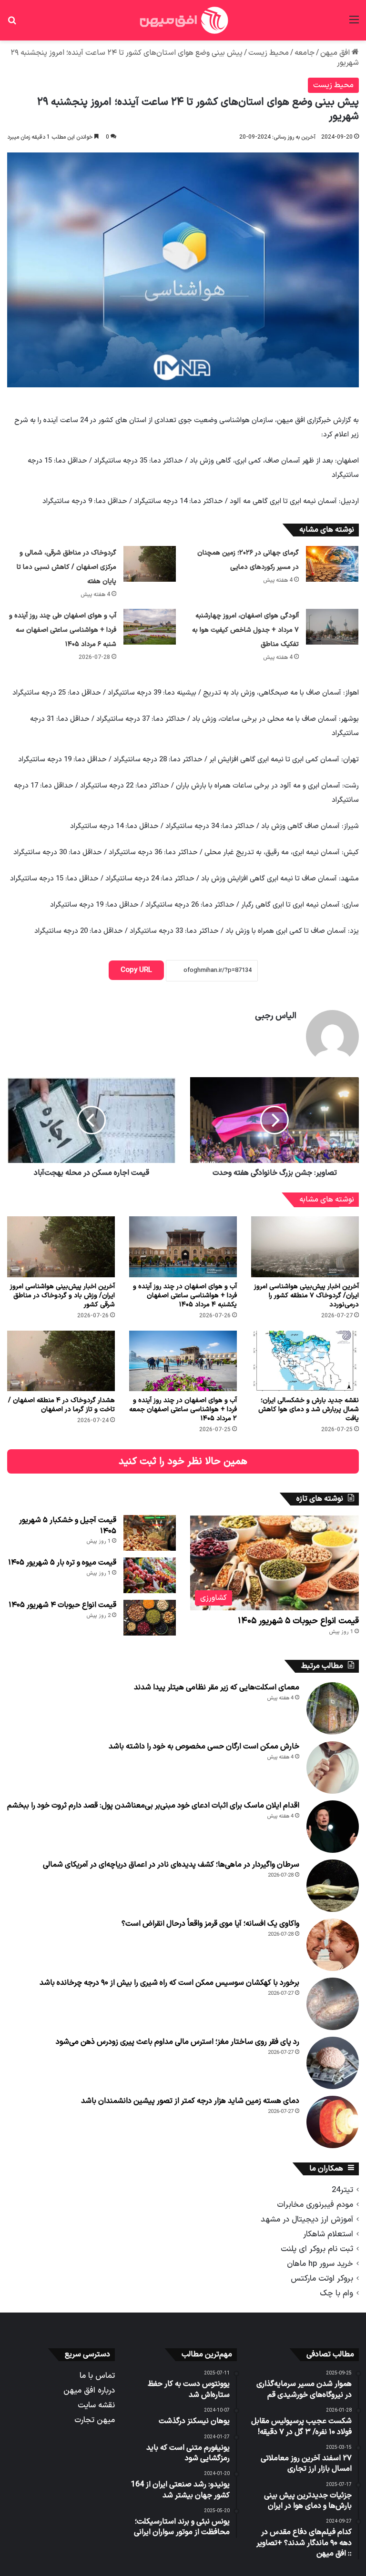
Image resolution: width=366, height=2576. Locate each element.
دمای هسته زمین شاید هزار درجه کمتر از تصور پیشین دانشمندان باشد (190, 2101)
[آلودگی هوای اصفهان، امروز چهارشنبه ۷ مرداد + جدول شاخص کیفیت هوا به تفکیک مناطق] (332, 627)
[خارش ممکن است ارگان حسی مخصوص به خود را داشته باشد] (333, 1768)
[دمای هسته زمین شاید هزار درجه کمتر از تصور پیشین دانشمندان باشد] (333, 2122)
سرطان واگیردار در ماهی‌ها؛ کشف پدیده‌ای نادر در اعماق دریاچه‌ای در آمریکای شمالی (171, 1865)
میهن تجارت (95, 2420)
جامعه (305, 53)
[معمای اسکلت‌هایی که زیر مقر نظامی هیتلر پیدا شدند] (333, 1708)
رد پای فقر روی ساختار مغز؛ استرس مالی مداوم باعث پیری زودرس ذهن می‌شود (178, 2042)
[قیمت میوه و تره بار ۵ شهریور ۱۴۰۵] (150, 1575)
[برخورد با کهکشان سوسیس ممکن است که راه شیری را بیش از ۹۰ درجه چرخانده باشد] (333, 2004)
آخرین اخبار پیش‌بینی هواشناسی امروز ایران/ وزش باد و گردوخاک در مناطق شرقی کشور (62, 1296)
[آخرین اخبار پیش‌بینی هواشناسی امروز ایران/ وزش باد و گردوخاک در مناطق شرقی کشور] (61, 1247)
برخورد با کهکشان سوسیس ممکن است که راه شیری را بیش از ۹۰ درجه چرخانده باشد (169, 1983)
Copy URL (136, 970)
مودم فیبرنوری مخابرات (315, 2205)
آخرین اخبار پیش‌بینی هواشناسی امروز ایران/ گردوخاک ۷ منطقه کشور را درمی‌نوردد (306, 1296)
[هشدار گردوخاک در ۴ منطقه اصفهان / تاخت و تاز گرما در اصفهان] (61, 1361)
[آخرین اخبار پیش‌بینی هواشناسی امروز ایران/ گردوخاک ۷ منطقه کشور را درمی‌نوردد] (305, 1247)
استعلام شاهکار (328, 2234)
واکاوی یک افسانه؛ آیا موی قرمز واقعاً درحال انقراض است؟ (210, 1924)
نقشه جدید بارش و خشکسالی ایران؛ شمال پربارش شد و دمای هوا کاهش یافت (309, 1409)
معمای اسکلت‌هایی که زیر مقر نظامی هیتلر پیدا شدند (217, 1687)
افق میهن (336, 53)
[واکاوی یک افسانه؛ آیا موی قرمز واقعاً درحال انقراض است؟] (333, 1945)
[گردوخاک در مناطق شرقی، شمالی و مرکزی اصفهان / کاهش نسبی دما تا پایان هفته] (150, 564)
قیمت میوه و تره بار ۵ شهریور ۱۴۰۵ (62, 1563)
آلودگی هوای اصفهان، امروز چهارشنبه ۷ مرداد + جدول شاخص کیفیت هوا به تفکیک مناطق (245, 630)
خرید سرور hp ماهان (320, 2264)
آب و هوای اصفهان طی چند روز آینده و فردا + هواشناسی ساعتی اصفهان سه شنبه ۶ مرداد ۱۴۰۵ (63, 630)
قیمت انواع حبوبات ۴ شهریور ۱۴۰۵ (62, 1605)
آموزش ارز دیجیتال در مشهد (307, 2219)
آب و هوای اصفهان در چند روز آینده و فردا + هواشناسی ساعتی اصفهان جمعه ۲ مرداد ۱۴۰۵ (183, 1409)
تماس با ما (97, 2376)
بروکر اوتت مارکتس (322, 2278)
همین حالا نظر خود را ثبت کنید (183, 1461)
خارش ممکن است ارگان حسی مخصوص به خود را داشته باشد (204, 1747)
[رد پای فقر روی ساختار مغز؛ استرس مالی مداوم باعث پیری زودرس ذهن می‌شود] (333, 2063)
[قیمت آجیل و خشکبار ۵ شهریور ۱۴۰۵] (150, 1533)
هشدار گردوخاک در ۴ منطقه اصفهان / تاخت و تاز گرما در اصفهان (61, 1405)
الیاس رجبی (276, 1016)
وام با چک (336, 2293)
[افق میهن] (183, 20)
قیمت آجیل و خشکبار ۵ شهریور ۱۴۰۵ (68, 1525)
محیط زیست (269, 53)
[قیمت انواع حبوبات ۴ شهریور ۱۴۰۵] (150, 1618)
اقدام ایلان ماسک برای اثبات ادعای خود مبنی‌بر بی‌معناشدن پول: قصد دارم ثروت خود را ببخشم (153, 1806)
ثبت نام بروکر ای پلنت (317, 2249)
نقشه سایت (96, 2405)
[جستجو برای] (12, 24)
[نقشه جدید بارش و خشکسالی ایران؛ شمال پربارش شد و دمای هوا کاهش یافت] (305, 1361)
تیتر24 (342, 2190)
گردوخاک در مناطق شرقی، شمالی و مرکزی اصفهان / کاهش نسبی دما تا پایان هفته (66, 567)
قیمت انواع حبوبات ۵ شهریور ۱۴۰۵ (298, 1621)
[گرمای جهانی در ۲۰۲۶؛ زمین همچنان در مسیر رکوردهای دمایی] (332, 564)
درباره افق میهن (89, 2390)
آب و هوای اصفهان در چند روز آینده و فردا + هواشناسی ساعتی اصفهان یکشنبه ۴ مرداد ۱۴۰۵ (185, 1296)
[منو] (354, 24)
